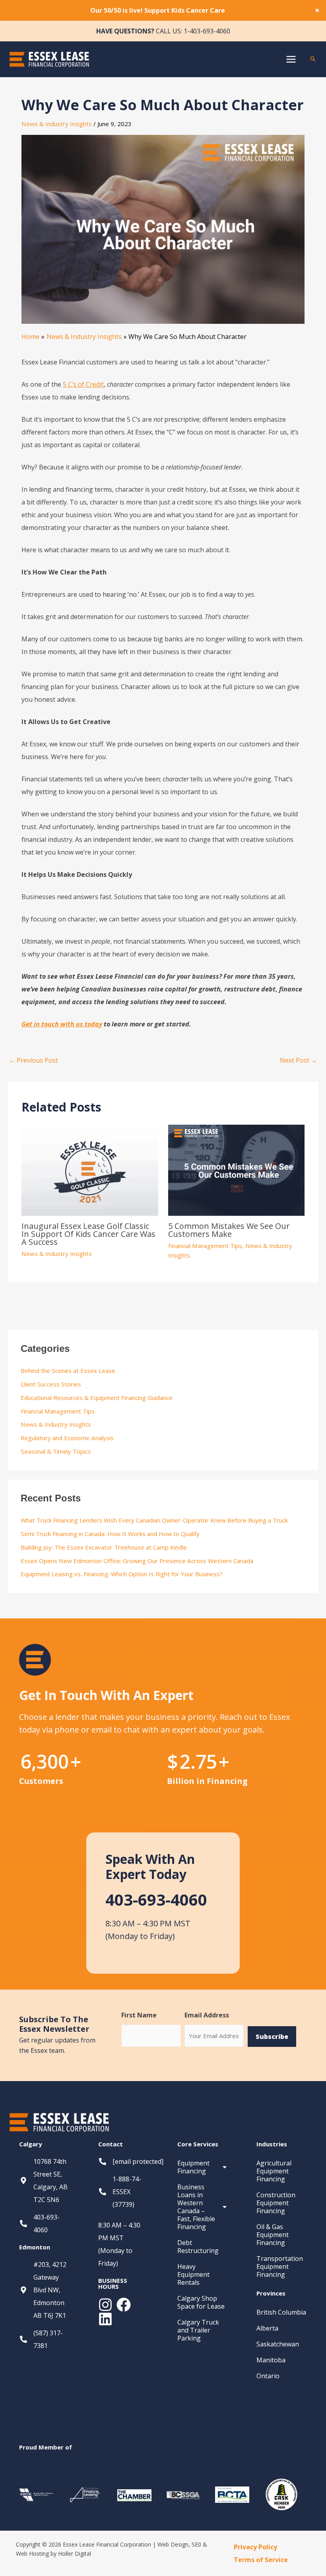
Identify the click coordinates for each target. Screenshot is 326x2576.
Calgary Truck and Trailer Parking (198, 2330)
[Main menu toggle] (291, 59)
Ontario (268, 2376)
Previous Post (33, 1060)
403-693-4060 (156, 1899)
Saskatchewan (278, 2344)
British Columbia (281, 2312)
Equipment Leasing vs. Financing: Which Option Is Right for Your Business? (122, 1574)
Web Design (173, 2544)
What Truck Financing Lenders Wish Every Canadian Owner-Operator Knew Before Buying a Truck (154, 1520)
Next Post (299, 1060)
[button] (313, 59)
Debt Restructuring (198, 2247)
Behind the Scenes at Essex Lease (68, 1371)
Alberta (267, 2328)
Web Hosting (32, 2554)
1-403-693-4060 (207, 31)
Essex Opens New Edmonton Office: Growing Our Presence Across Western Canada (137, 1561)
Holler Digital (75, 2554)
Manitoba (271, 2360)
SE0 (196, 2544)
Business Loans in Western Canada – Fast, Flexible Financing (196, 2207)
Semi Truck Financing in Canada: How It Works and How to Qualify (110, 1534)
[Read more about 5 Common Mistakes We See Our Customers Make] (236, 1170)
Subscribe (272, 2037)
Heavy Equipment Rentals (193, 2274)
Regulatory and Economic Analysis (67, 1438)
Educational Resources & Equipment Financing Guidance (97, 1398)
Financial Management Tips (205, 1246)
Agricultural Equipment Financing (274, 2171)
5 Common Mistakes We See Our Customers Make (229, 1230)
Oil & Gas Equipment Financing (273, 2235)
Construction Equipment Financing (276, 2203)
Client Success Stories (51, 1384)
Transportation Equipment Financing (280, 2266)
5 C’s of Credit (83, 384)
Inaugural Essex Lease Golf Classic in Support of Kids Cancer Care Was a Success (88, 1234)
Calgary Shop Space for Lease (201, 2302)
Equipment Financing (193, 2167)
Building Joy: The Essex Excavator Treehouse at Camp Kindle (105, 1547)
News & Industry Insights (57, 124)
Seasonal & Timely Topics (56, 1451)
